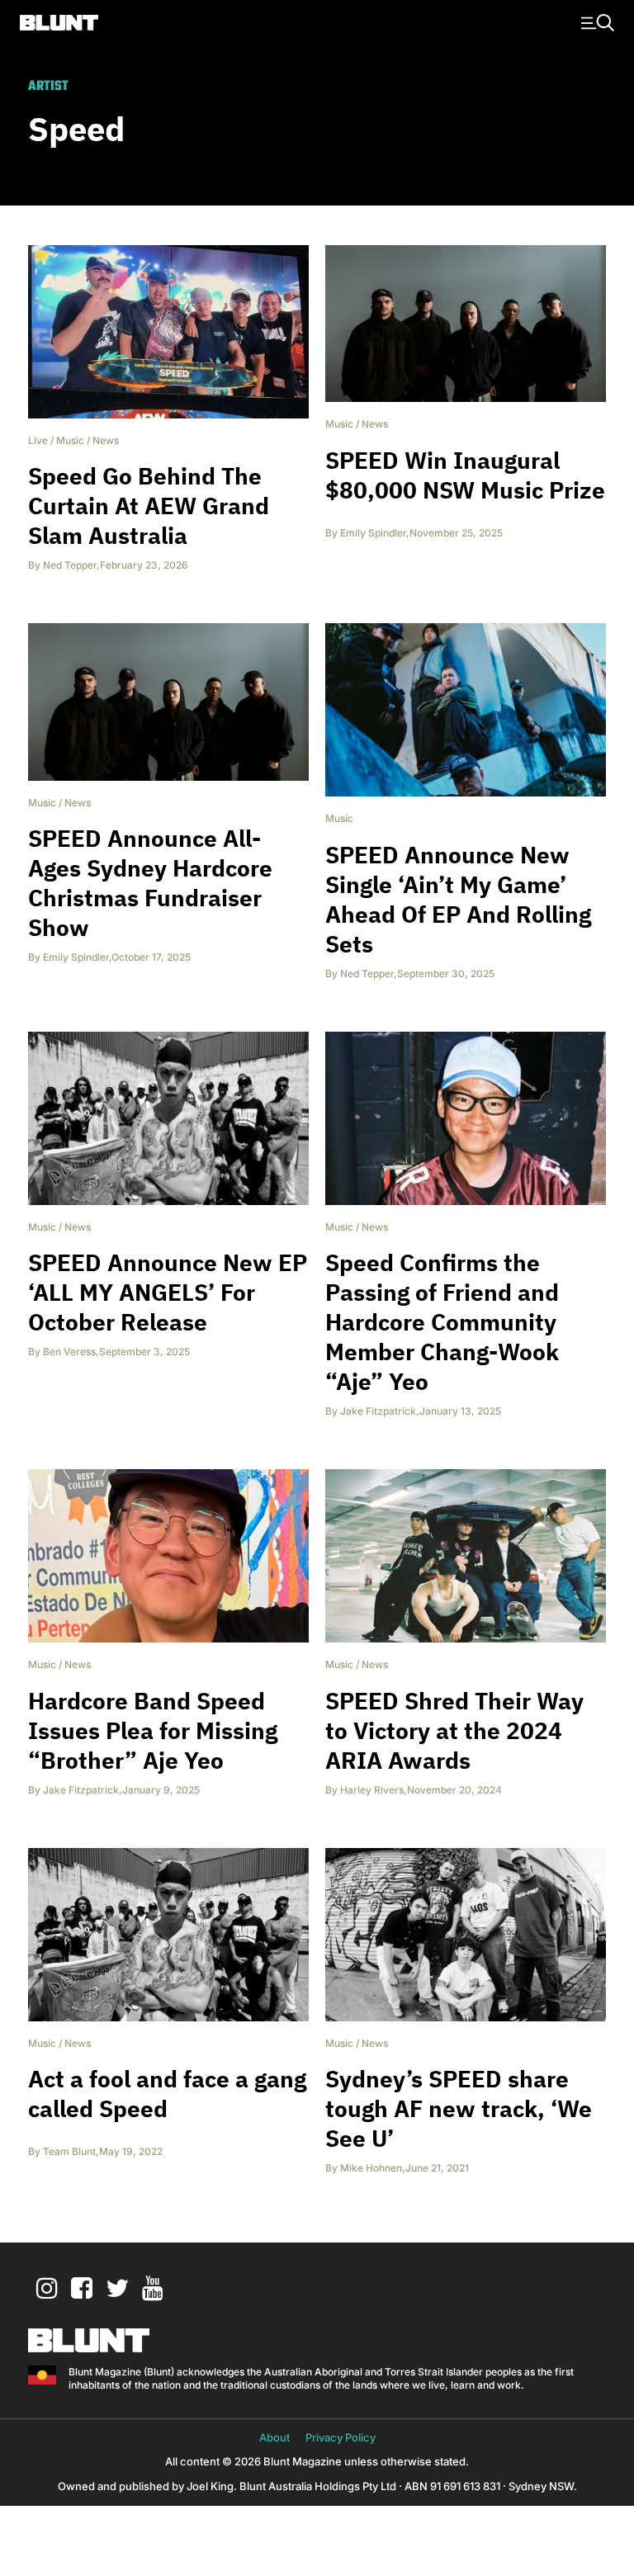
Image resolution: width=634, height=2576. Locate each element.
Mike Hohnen (371, 2168)
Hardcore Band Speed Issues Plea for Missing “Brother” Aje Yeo (153, 1730)
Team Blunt (69, 2151)
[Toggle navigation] (595, 21)
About (274, 2437)
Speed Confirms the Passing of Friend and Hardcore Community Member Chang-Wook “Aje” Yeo (442, 1322)
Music (70, 440)
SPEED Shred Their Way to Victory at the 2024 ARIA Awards (454, 1730)
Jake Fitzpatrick (378, 1411)
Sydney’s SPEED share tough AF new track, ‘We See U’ (459, 2108)
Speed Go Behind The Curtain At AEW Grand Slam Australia (149, 506)
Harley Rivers (372, 1790)
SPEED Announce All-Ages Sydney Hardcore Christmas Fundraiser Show (150, 883)
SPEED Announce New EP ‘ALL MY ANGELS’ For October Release (168, 1292)
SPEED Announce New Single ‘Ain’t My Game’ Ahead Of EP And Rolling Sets (458, 899)
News (106, 440)
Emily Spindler (373, 533)
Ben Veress (69, 1352)
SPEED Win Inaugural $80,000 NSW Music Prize (465, 475)
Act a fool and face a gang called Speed (167, 2094)
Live (38, 440)
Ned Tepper (70, 565)
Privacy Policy (341, 2437)
